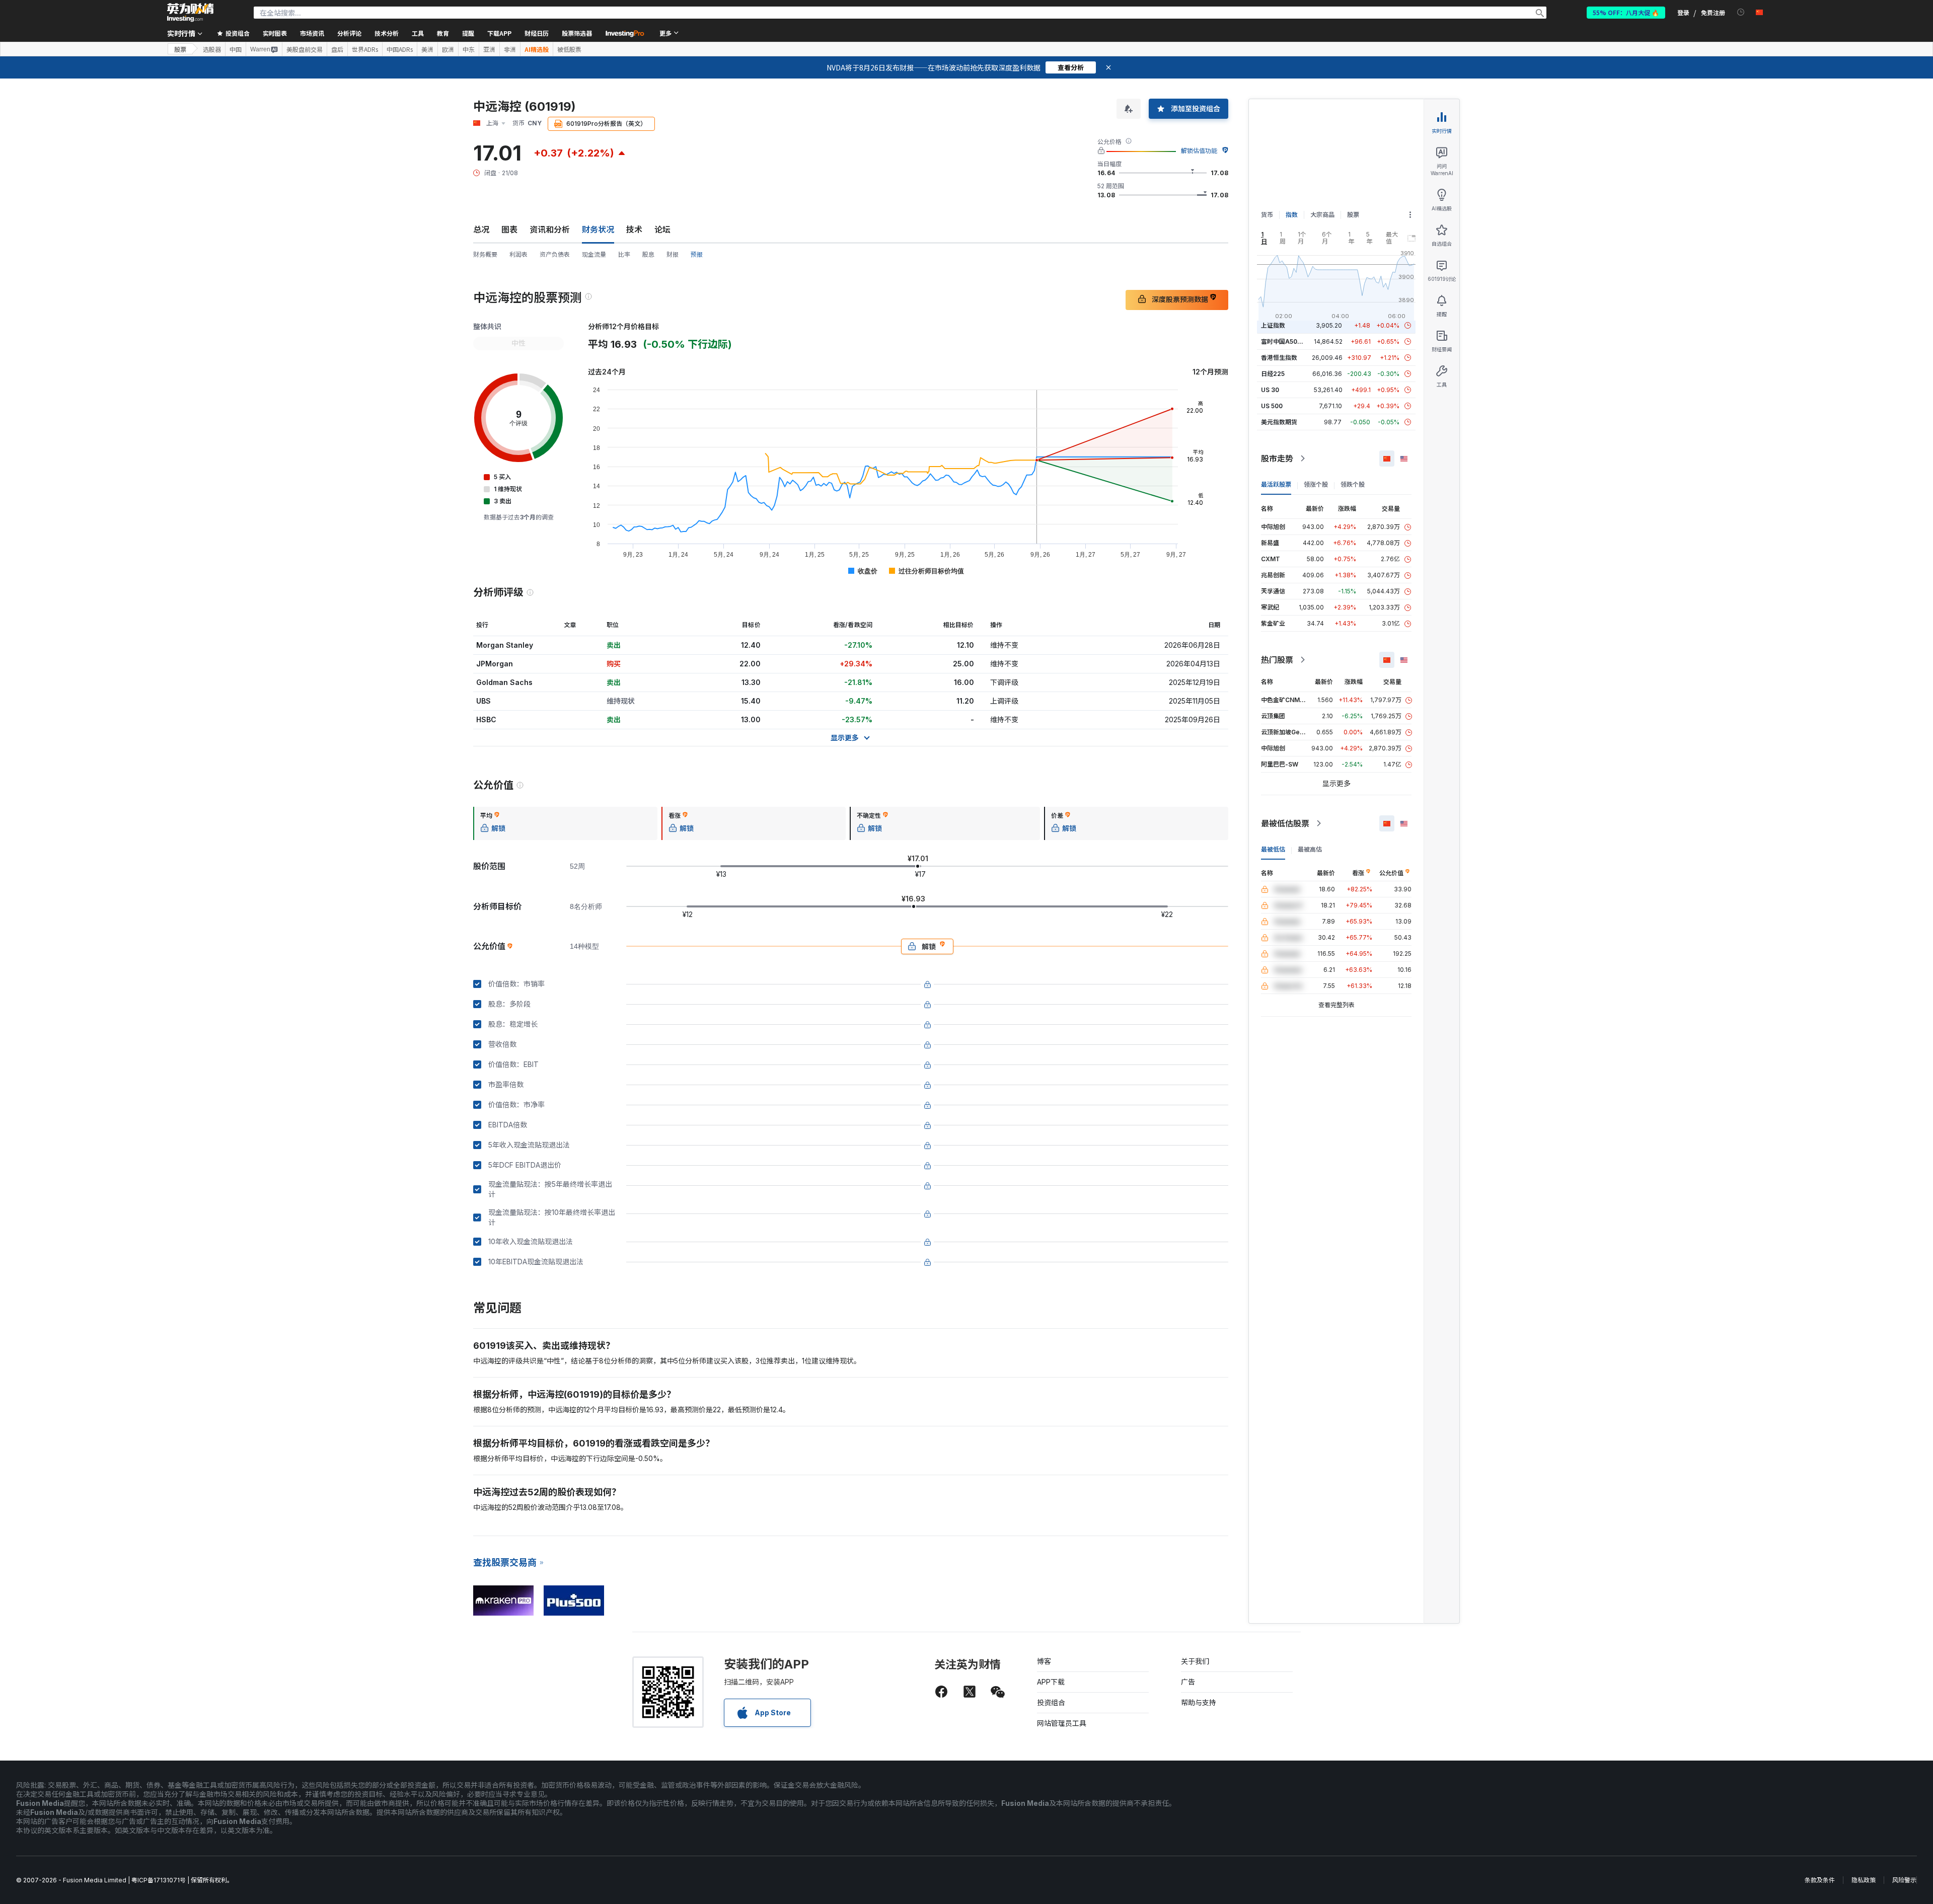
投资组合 (1051, 1702)
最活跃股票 (1276, 484)
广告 (1188, 1682)
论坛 (662, 230)
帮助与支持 (1199, 1702)
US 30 (1270, 390)
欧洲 (448, 49)
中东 (469, 49)
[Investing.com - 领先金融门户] (190, 13)
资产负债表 (555, 254)
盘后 (337, 49)
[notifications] (1741, 12)
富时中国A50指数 (1285, 341)
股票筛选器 (577, 33)
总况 (481, 230)
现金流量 (594, 254)
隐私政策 (1864, 1880)
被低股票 (569, 49)
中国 (236, 49)
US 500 (1272, 406)
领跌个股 (1353, 484)
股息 (648, 254)
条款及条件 (1820, 1880)
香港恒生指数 (1279, 358)
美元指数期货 (1279, 422)
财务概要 (485, 254)
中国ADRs (400, 49)
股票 (180, 49)
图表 (509, 230)
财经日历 (537, 33)
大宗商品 (1322, 215)
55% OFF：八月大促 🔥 (1626, 12)
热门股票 (1277, 660)
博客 (1044, 1661)
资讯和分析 (550, 230)
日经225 (1273, 374)
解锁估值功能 (1199, 151)
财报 (673, 254)
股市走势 (1277, 459)
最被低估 (1273, 849)
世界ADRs (365, 49)
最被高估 (1310, 849)
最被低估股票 (1285, 823)
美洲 (427, 49)
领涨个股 (1316, 484)
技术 (634, 230)
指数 (1292, 215)
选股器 (212, 49)
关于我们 (1195, 1661)
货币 (1267, 215)
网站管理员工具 (1062, 1723)
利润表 (518, 254)
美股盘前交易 (305, 49)
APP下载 (1051, 1682)
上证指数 (1273, 325)
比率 (624, 254)
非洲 (510, 49)
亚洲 (489, 49)
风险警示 (1904, 1880)
